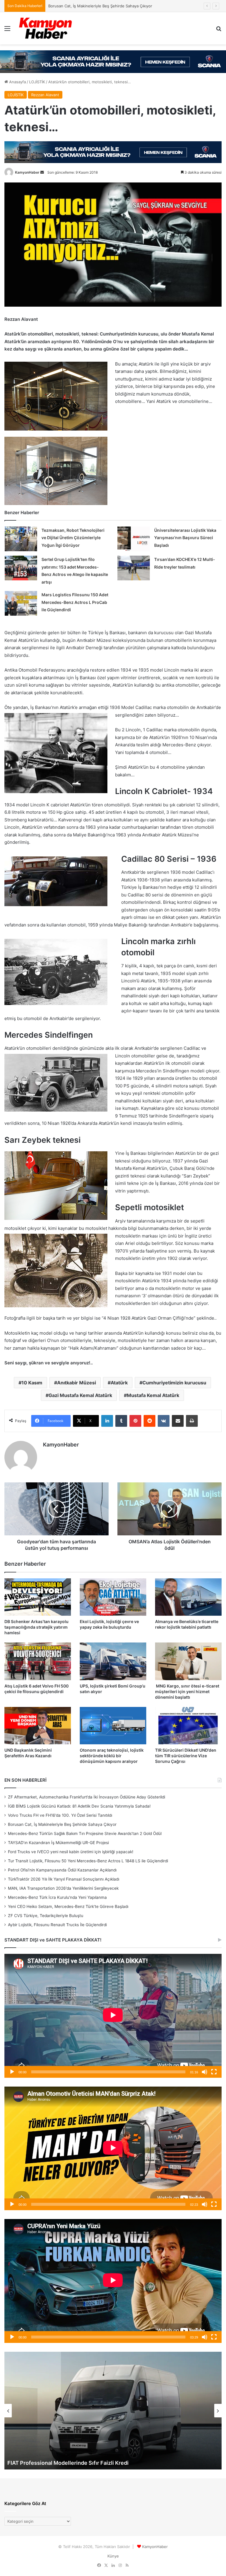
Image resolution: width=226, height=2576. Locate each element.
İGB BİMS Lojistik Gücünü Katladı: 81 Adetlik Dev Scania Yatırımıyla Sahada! (79, 1806)
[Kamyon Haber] (46, 28)
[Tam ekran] (214, 2072)
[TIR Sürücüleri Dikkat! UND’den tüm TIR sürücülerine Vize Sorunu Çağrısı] (188, 1726)
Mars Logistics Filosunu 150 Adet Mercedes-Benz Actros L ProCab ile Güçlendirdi (75, 602)
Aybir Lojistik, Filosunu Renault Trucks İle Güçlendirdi (57, 1925)
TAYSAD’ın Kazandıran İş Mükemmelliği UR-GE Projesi (58, 1843)
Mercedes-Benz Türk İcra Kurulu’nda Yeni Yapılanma (57, 1897)
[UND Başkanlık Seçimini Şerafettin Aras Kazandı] (38, 1726)
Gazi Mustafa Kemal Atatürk (80, 1395)
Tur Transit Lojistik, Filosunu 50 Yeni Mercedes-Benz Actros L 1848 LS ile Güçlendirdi (88, 1861)
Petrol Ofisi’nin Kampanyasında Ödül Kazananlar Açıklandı (62, 1870)
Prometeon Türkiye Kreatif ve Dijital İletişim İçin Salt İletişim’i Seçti (92, 2463)
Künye (113, 2556)
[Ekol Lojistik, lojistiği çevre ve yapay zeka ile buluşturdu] (113, 1597)
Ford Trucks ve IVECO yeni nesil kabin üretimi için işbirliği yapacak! (71, 1852)
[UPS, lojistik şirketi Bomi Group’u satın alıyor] (113, 1661)
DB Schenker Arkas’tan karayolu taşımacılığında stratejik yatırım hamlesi (36, 1627)
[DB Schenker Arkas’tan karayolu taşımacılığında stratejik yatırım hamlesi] (38, 1597)
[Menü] (7, 30)
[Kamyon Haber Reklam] (113, 62)
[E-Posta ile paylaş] (178, 1421)
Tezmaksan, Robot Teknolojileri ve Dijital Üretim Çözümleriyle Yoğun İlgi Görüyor (73, 538)
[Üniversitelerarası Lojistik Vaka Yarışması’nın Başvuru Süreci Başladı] (134, 539)
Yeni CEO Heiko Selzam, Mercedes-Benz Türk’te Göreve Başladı (68, 1906)
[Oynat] (12, 2072)
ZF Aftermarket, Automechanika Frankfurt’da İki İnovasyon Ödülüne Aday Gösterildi (87, 1797)
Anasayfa (17, 82)
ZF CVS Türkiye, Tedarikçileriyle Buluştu (46, 1916)
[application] (113, 2016)
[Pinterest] (135, 1421)
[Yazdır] (192, 1421)
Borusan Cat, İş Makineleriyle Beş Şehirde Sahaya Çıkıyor (62, 1824)
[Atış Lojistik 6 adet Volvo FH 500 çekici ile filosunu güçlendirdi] (38, 1661)
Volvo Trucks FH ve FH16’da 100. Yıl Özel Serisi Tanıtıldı (60, 1815)
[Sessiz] (205, 2072)
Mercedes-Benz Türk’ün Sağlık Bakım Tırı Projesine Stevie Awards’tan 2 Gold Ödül (123, 6)
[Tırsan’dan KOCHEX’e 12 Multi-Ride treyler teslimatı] (134, 568)
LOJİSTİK (37, 82)
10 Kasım (32, 1383)
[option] (113, 2411)
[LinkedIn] (107, 1421)
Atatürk (119, 1383)
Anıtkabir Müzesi (77, 1383)
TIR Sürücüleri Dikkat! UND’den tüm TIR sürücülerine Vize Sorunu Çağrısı (186, 1756)
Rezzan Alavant (45, 95)
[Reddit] (149, 1421)
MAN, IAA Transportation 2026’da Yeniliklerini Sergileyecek (63, 1888)
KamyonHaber (27, 172)
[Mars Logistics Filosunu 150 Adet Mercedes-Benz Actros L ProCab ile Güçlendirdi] (21, 603)
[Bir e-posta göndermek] (42, 172)
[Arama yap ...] (219, 30)
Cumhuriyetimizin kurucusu (174, 1383)
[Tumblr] (121, 1421)
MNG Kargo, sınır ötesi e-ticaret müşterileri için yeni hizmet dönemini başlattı (187, 1691)
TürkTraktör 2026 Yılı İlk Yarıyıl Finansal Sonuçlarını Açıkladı (64, 1879)
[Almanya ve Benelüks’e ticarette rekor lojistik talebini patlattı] (188, 1597)
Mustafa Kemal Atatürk (153, 1395)
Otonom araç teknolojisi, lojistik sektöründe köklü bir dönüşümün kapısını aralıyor (112, 1756)
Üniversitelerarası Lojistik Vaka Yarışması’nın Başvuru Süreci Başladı (185, 538)
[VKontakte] (164, 1421)
